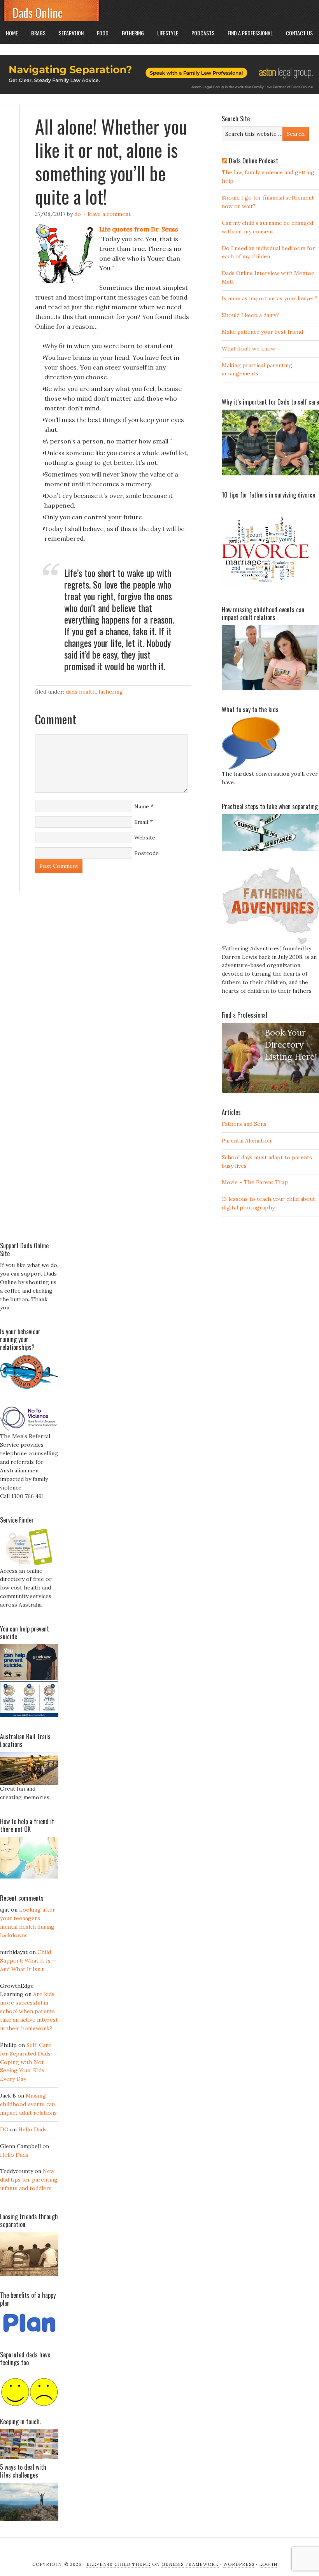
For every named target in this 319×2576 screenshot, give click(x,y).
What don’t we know (248, 349)
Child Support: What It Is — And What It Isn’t (28, 1961)
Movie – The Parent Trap (255, 1182)
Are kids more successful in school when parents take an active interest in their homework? (29, 2011)
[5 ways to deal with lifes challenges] (29, 2519)
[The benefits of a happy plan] (29, 2333)
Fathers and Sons (244, 1124)
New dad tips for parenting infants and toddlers (29, 2180)
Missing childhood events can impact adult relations (28, 2104)
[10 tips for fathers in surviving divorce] (266, 588)
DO (78, 214)
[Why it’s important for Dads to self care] (270, 473)
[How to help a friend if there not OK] (29, 1877)
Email (141, 822)
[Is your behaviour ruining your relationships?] (29, 1387)
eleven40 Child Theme (118, 2564)
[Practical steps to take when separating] (270, 849)
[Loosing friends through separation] (29, 2254)
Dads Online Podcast (253, 161)
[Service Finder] (29, 1565)
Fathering (111, 692)
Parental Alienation (246, 1141)
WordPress (239, 2564)
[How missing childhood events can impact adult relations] (270, 688)
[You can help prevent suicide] (29, 1715)
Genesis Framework (190, 2564)
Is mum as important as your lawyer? (270, 298)
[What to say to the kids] (251, 768)
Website (145, 838)
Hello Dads (32, 2129)
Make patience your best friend (262, 332)
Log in (268, 2564)
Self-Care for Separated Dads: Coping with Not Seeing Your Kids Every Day (26, 2062)
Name (142, 806)
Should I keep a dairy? (250, 315)
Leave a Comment (109, 214)
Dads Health (81, 692)
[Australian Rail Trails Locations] (29, 1783)
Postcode (146, 853)
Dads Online (38, 13)
